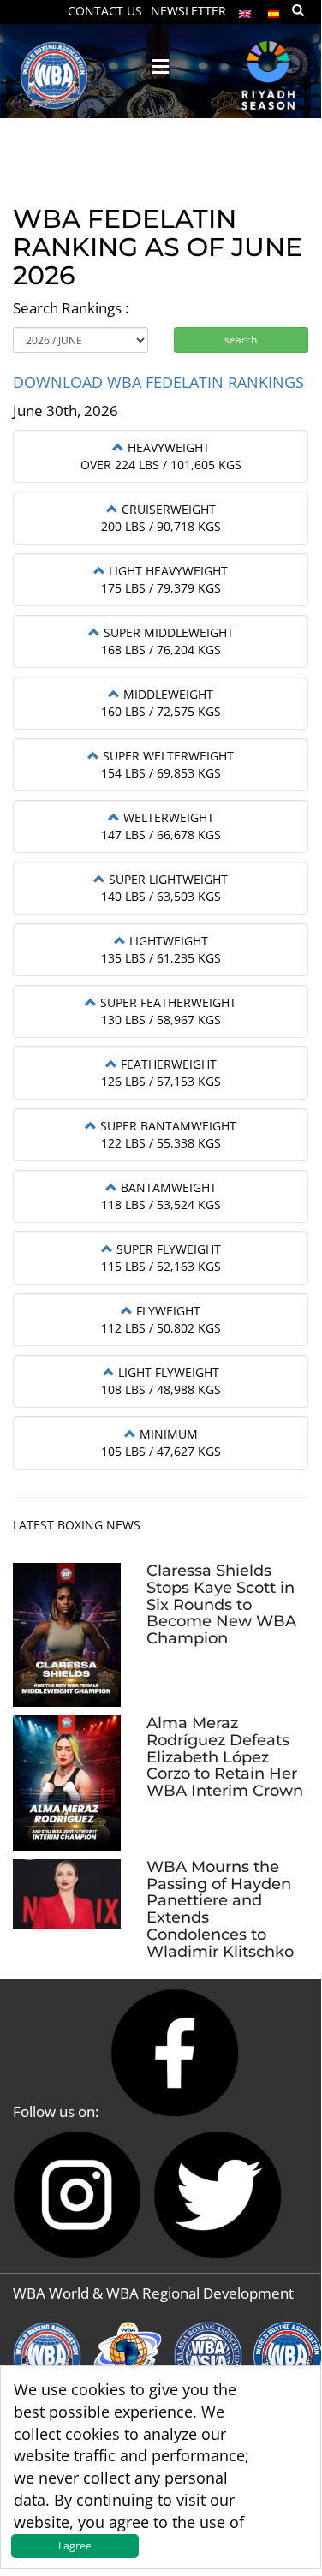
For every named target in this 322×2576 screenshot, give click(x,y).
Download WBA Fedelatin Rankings (158, 382)
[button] (161, 447)
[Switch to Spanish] (274, 10)
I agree (75, 2546)
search (241, 340)
